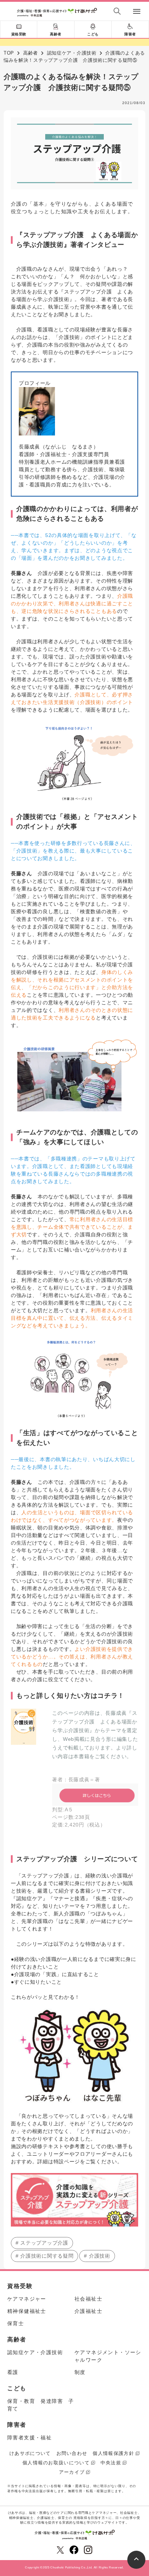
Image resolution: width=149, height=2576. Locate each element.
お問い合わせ (72, 2453)
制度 (80, 2372)
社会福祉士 (88, 2299)
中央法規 (111, 2463)
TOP (9, 53)
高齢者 (56, 34)
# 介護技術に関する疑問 (44, 2256)
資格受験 (19, 34)
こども (93, 34)
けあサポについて (30, 2453)
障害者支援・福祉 (29, 2438)
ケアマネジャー (27, 2299)
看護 (13, 2372)
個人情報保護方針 (113, 2453)
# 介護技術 (97, 2256)
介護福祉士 (88, 2311)
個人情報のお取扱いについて (56, 2463)
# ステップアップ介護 (42, 2243)
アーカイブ (72, 2472)
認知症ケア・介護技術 (72, 53)
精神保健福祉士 (27, 2311)
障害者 (130, 34)
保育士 (16, 2323)
